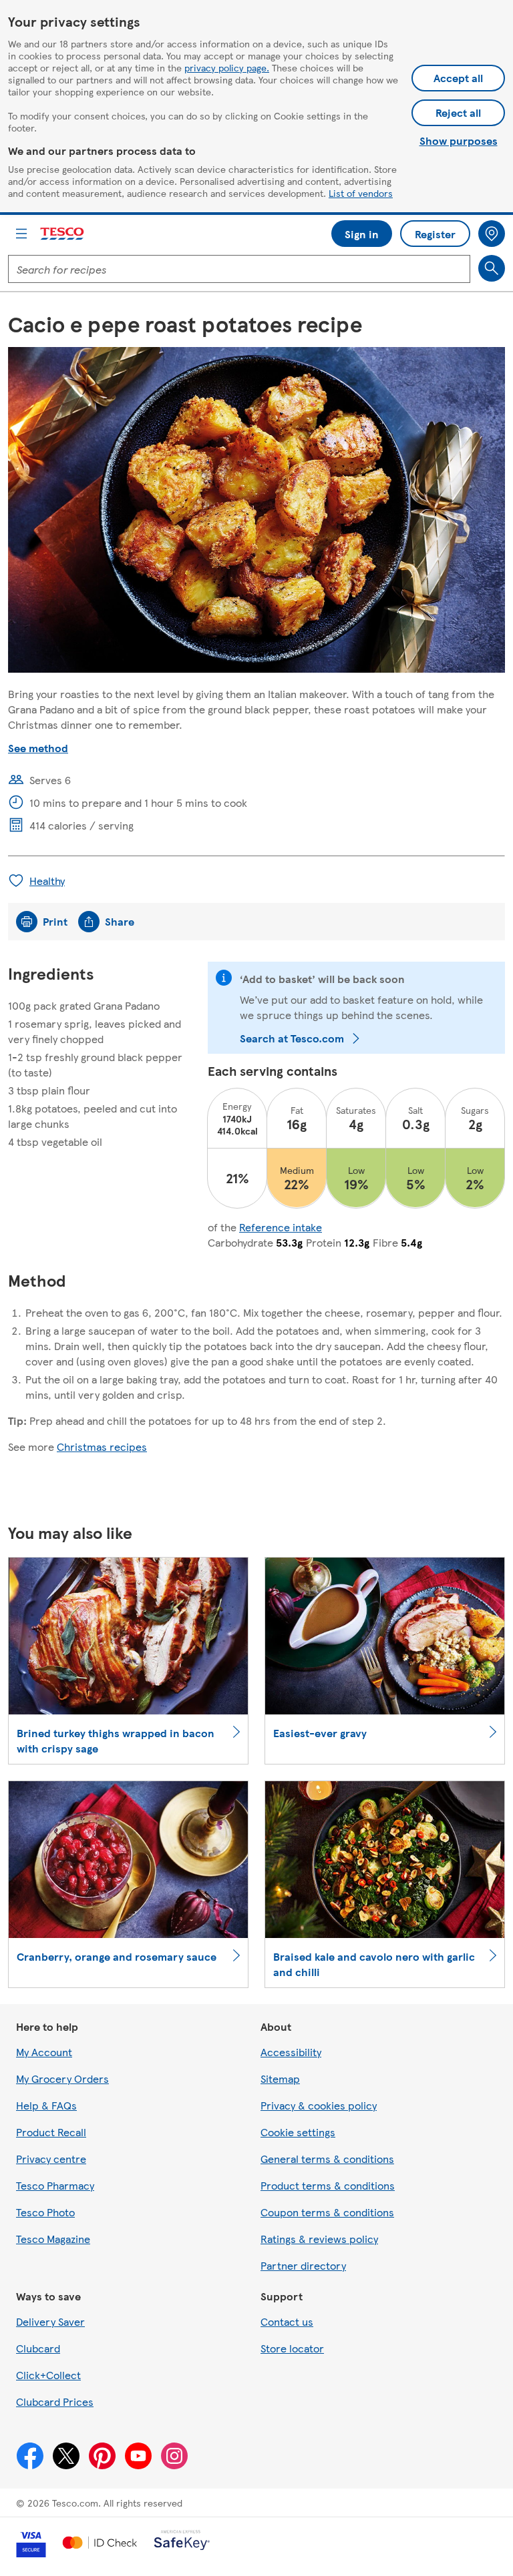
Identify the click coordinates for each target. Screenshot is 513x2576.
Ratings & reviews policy (319, 2239)
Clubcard (38, 2348)
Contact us (287, 2321)
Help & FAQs (46, 2105)
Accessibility (291, 2052)
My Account (44, 2052)
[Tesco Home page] (63, 234)
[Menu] (21, 234)
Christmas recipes (102, 1446)
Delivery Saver (50, 2321)
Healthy (47, 881)
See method (38, 748)
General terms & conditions (327, 2159)
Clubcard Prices (55, 2401)
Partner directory (303, 2265)
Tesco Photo (45, 2212)
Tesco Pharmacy (55, 2185)
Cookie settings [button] (298, 2132)
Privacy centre (51, 2159)
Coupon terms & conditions (327, 2212)
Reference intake (281, 1227)
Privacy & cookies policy (319, 2105)
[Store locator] (492, 234)
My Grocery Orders (62, 2078)
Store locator (292, 2348)
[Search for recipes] (492, 268)
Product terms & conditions (328, 2185)
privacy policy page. (227, 67)
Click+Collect (48, 2375)
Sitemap (280, 2078)
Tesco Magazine (53, 2239)
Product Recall (51, 2132)
